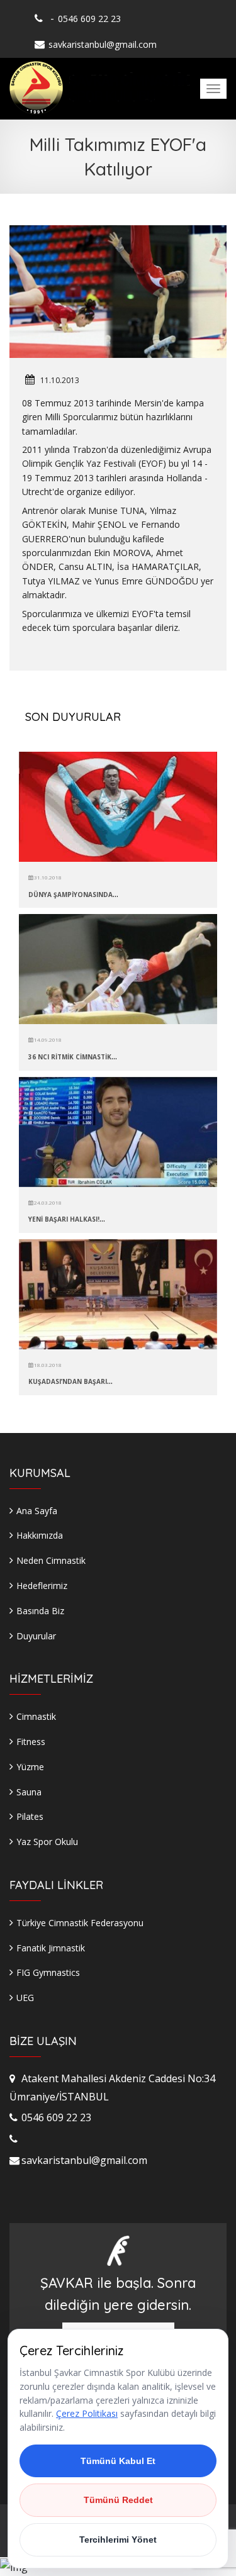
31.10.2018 (47, 877)
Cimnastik (36, 1716)
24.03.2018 (47, 1202)
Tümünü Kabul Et (118, 2461)
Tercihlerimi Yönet (118, 2540)
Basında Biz (40, 1611)
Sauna (29, 1792)
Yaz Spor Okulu (47, 1842)
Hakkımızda (40, 1535)
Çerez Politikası (87, 2413)
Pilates (30, 1816)
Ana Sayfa (37, 1511)
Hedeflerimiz (42, 1586)
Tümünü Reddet (118, 2500)
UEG (25, 1998)
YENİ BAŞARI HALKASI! (64, 1219)
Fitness (31, 1742)
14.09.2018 (47, 1040)
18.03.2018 (47, 1365)
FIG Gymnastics (48, 1972)
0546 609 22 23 (89, 19)
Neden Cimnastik (51, 1560)
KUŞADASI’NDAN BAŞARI (68, 1381)
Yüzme (30, 1767)
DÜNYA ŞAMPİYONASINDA (70, 895)
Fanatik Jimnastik (51, 1948)
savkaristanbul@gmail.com (103, 44)
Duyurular (36, 1636)
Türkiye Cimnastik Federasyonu (80, 1923)
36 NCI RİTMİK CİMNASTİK (70, 1057)
